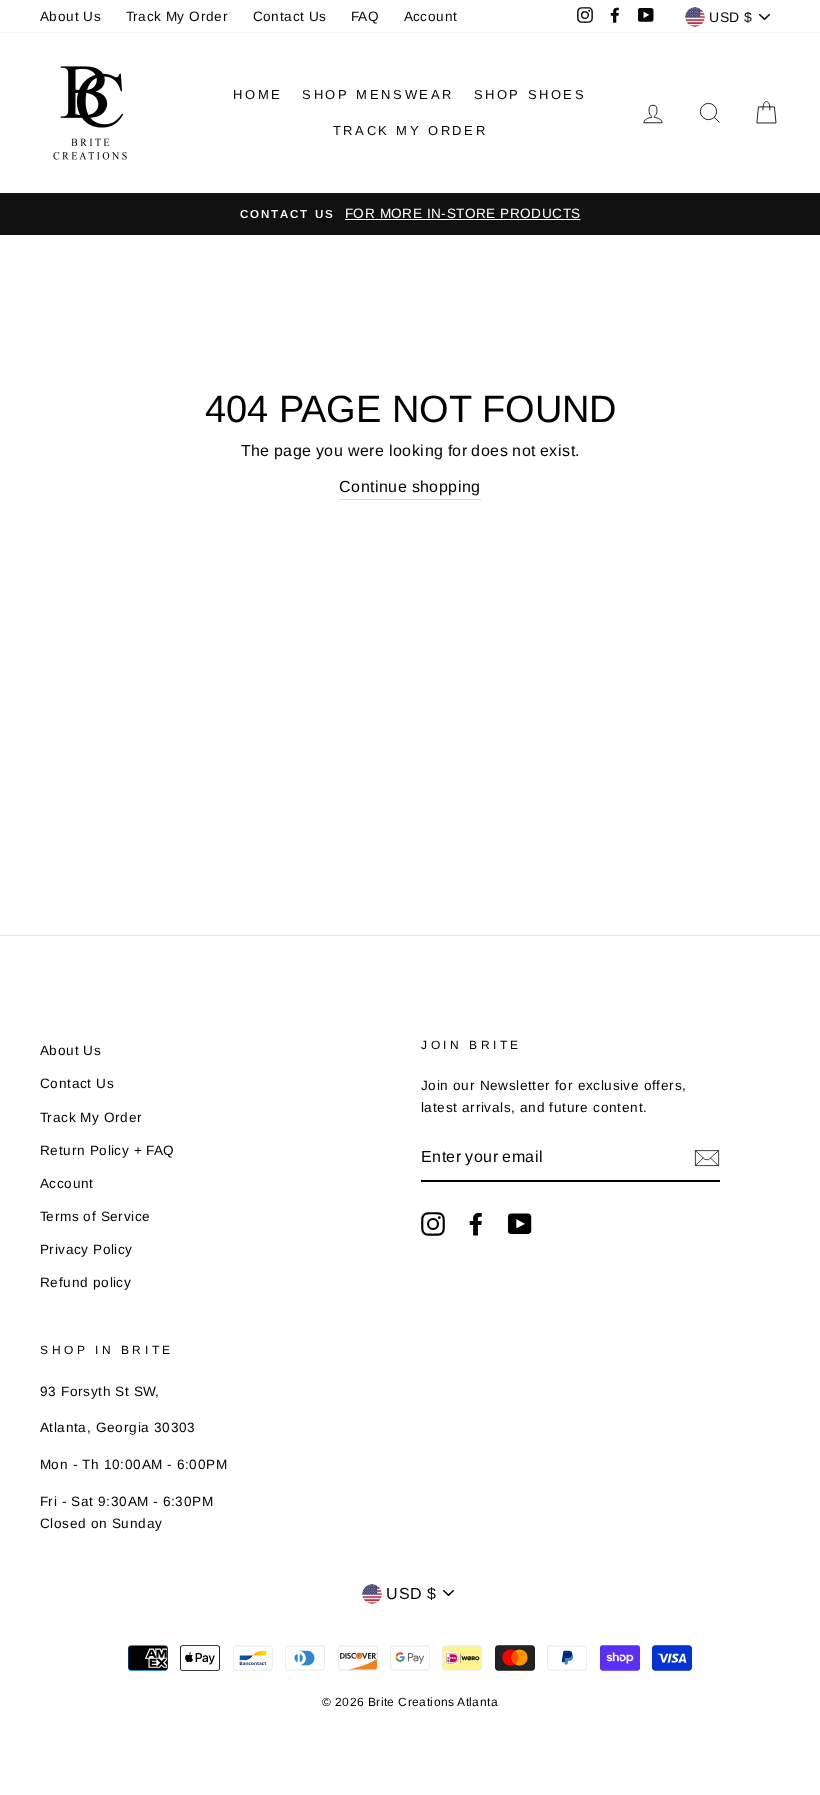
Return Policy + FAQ (107, 1150)
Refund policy (85, 1282)
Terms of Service (95, 1216)
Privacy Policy (86, 1249)
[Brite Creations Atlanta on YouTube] (520, 1224)
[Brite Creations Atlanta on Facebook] (476, 1224)
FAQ (365, 16)
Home (257, 94)
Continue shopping (410, 486)
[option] (410, 214)
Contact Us (290, 16)
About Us (70, 16)
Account (431, 16)
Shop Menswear (378, 94)
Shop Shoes (530, 94)
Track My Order (177, 16)
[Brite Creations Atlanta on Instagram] (433, 1224)
